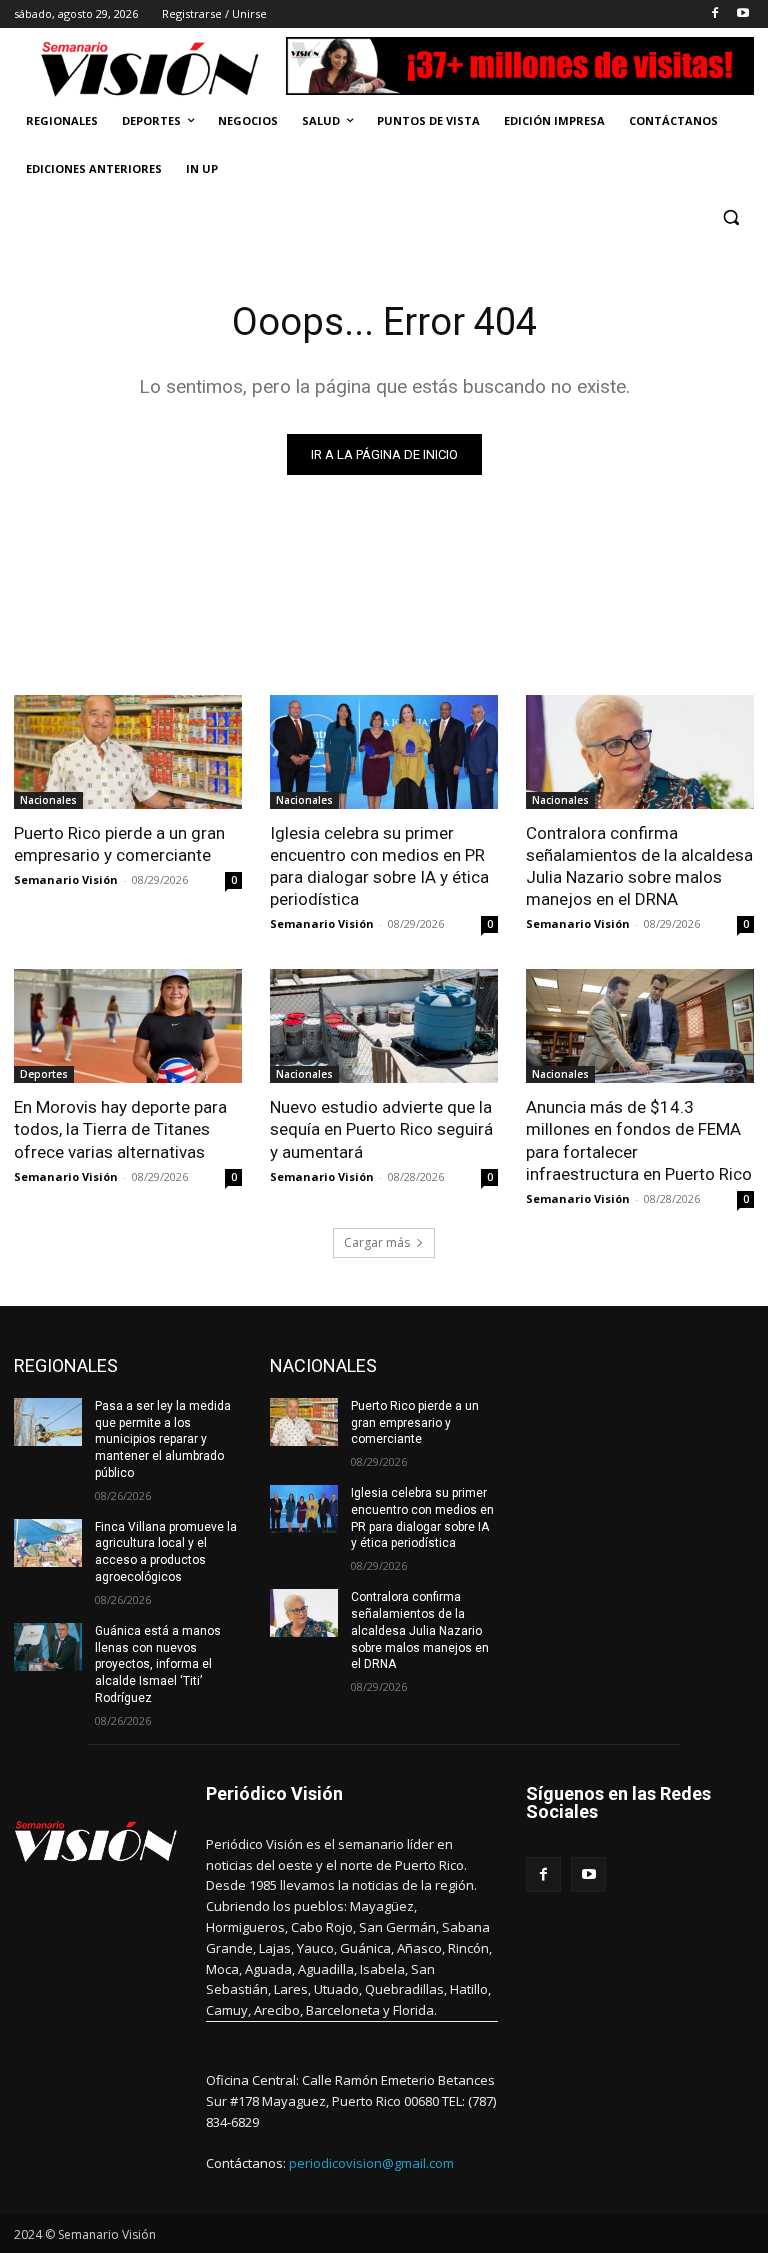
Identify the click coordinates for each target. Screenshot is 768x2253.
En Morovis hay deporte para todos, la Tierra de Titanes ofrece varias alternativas (120, 1129)
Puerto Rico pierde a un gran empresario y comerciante (119, 844)
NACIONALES (323, 1365)
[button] (730, 217)
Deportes (44, 1074)
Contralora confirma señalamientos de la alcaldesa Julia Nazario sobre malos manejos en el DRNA (639, 866)
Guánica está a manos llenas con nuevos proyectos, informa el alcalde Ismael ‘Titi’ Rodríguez (158, 1664)
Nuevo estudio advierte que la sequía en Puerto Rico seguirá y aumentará (381, 1129)
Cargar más (377, 1242)
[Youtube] (742, 14)
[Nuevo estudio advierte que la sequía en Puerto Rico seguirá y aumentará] (384, 1026)
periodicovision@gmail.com (371, 2163)
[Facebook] (714, 14)
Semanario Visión (66, 879)
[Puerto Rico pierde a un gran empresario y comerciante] (128, 752)
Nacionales (48, 800)
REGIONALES (66, 1365)
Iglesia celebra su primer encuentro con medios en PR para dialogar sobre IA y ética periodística (379, 866)
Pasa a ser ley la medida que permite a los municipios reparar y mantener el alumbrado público (163, 1439)
